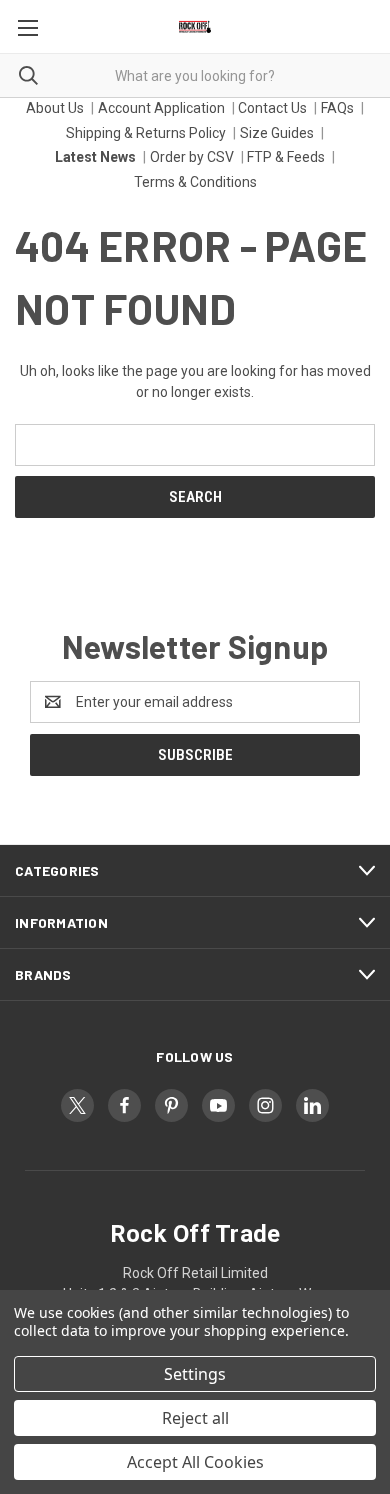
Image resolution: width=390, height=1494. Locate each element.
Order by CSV (192, 157)
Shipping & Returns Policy (146, 133)
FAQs (337, 108)
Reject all (195, 1418)
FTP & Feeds (286, 157)
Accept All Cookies (195, 1462)
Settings (195, 1374)
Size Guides (277, 133)
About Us (55, 108)
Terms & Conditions (195, 182)
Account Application (161, 108)
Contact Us (272, 108)
